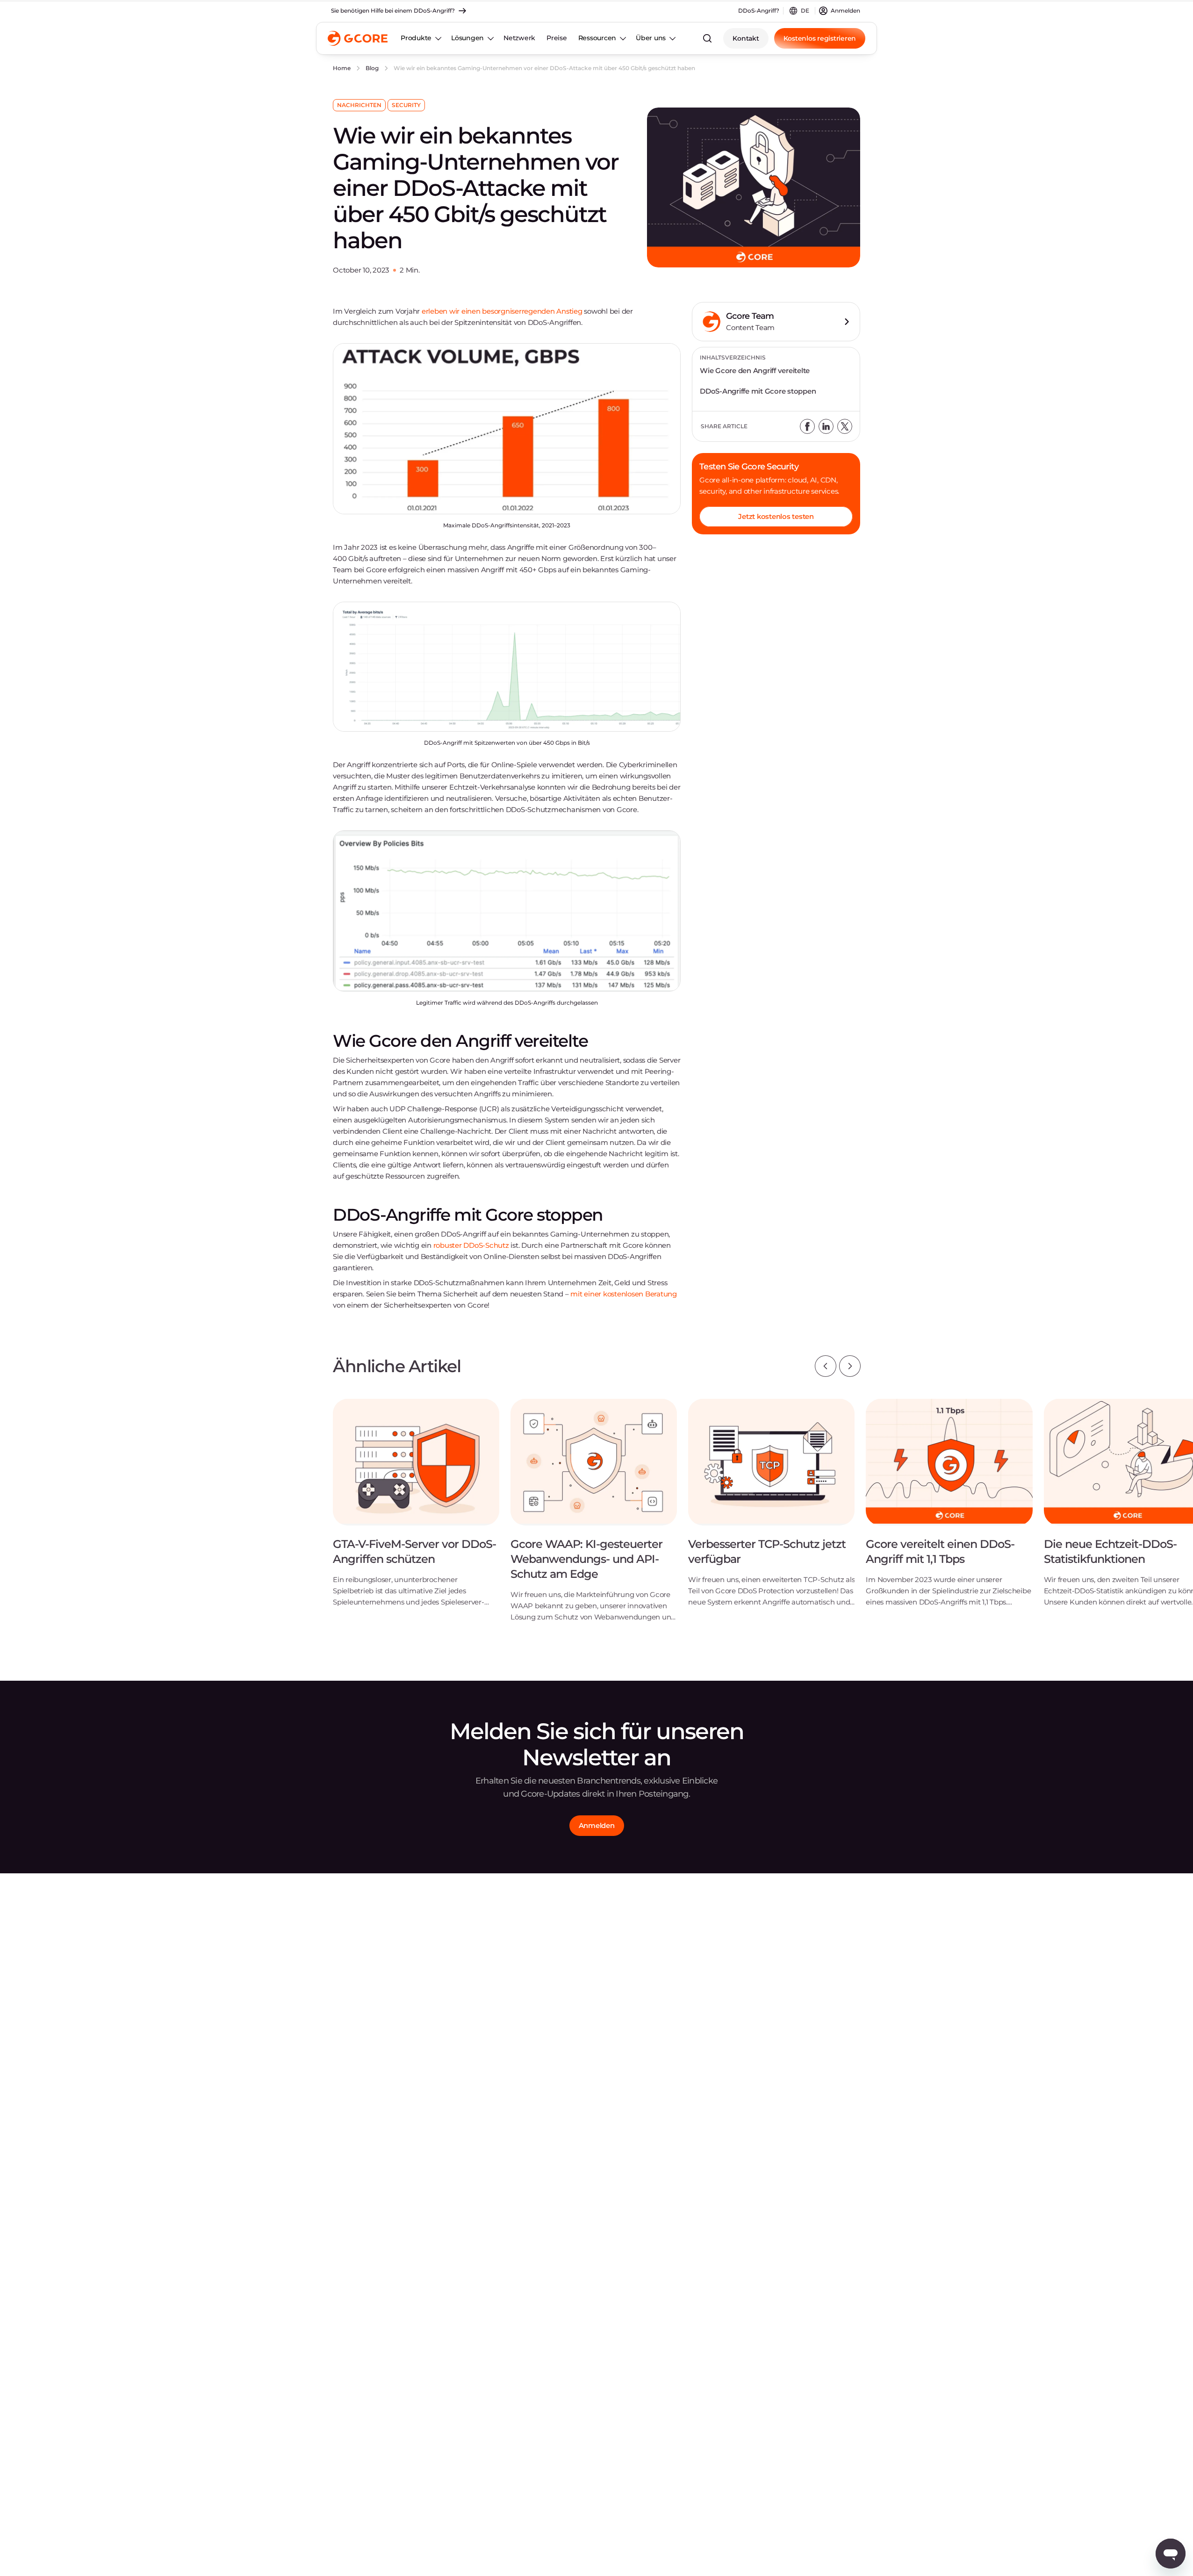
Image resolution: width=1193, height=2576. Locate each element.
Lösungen (467, 38)
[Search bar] (707, 38)
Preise (557, 38)
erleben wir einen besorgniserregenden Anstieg (502, 311)
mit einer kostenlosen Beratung (624, 1294)
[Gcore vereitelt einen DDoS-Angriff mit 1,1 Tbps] (949, 1510)
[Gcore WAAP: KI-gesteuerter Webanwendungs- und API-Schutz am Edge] (594, 1517)
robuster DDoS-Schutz (471, 1245)
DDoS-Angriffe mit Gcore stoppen (758, 391)
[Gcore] (358, 38)
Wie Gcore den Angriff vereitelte (755, 371)
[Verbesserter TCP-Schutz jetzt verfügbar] (771, 1510)
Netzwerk (519, 38)
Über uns (651, 38)
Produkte (416, 38)
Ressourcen (597, 38)
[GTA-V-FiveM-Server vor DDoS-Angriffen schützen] (416, 1510)
